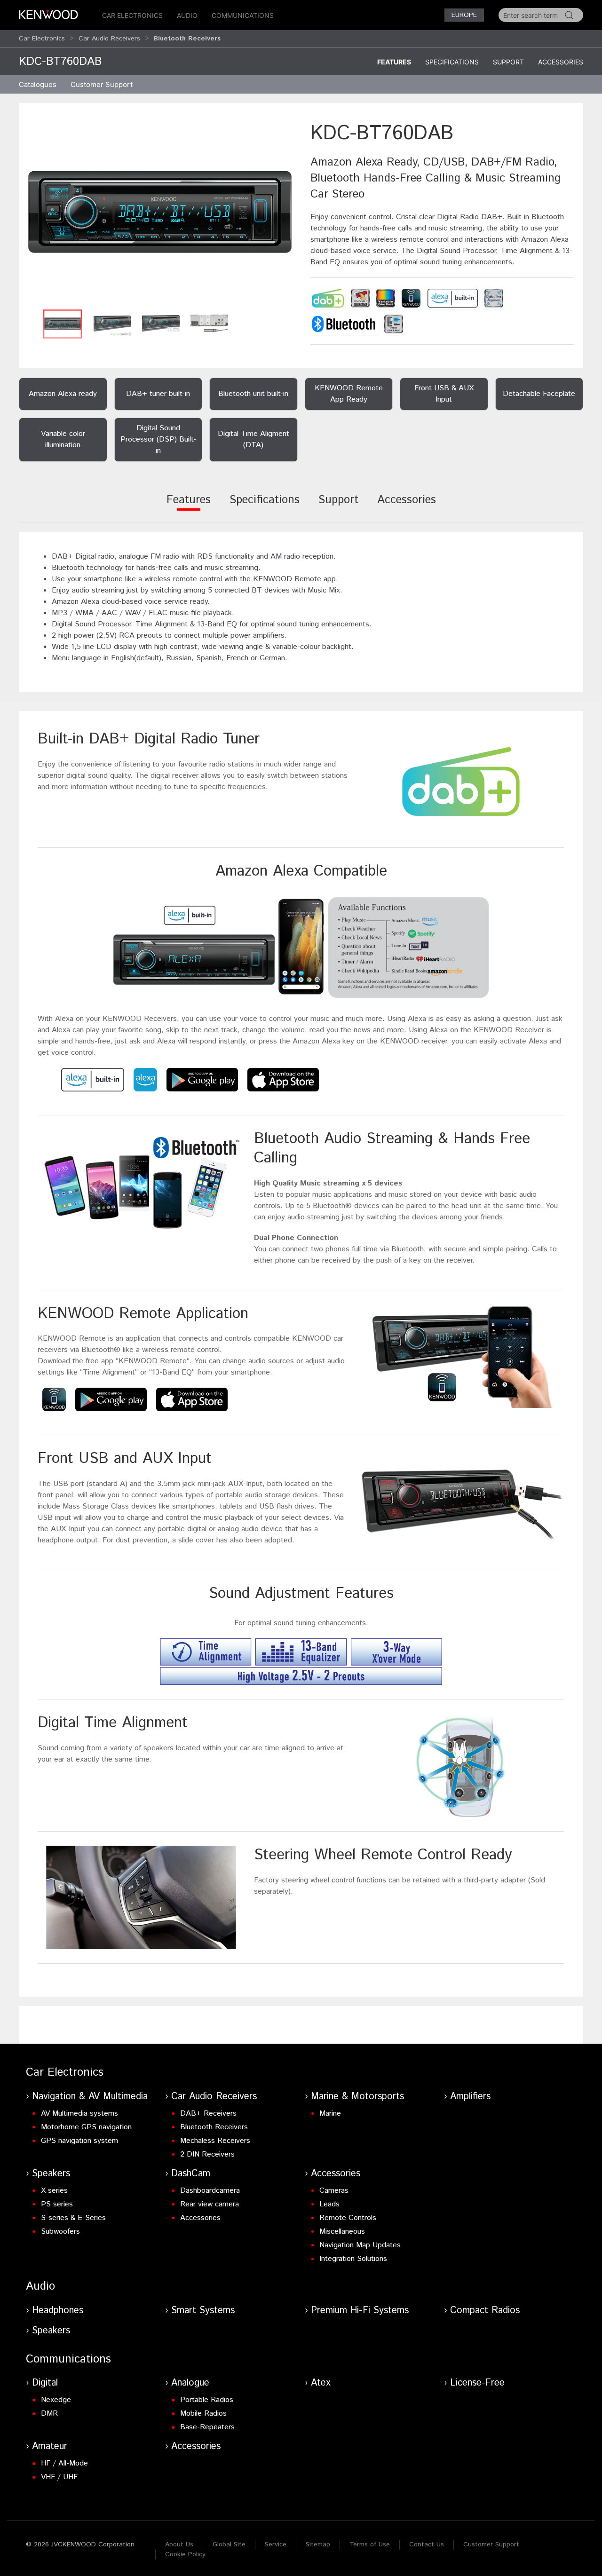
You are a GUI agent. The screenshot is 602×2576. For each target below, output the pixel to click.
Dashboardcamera (210, 2191)
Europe (464, 15)
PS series (57, 2204)
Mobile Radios (203, 2414)
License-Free (477, 2383)
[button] (160, 212)
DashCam (191, 2174)
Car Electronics (132, 15)
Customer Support (491, 2544)
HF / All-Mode (64, 2463)
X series (54, 2191)
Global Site (229, 2544)
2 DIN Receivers (207, 2154)
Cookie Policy (185, 2554)
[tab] (189, 506)
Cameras (334, 2191)
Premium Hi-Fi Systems (360, 2311)
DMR (49, 2414)
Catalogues (38, 84)
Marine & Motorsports (357, 2097)
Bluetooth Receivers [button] (187, 39)
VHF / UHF (59, 2477)
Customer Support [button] (102, 84)
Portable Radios (207, 2400)
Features (394, 62)
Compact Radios (485, 2311)
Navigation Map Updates (360, 2245)
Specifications (452, 62)
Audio (187, 15)
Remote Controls (348, 2218)
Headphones (58, 2311)
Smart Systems (203, 2311)
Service (276, 2544)
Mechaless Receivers (215, 2141)
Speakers (51, 2174)
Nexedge (56, 2400)
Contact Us (427, 2544)
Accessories (561, 62)
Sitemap (318, 2544)
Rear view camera (210, 2204)
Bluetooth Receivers (214, 2127)
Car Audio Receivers (109, 39)
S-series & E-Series (73, 2218)
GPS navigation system (79, 2141)
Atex (321, 2383)
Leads (329, 2204)
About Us (179, 2544)
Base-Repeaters (207, 2427)
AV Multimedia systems (79, 2114)
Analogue (190, 2383)
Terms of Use (370, 2544)
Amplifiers (470, 2097)
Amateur (50, 2446)
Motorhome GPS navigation (86, 2127)
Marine (330, 2114)
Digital (45, 2383)
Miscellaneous (342, 2232)
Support (508, 62)
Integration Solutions (353, 2259)
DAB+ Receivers (208, 2114)
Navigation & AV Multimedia (90, 2097)
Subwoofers (60, 2232)
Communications (243, 15)
